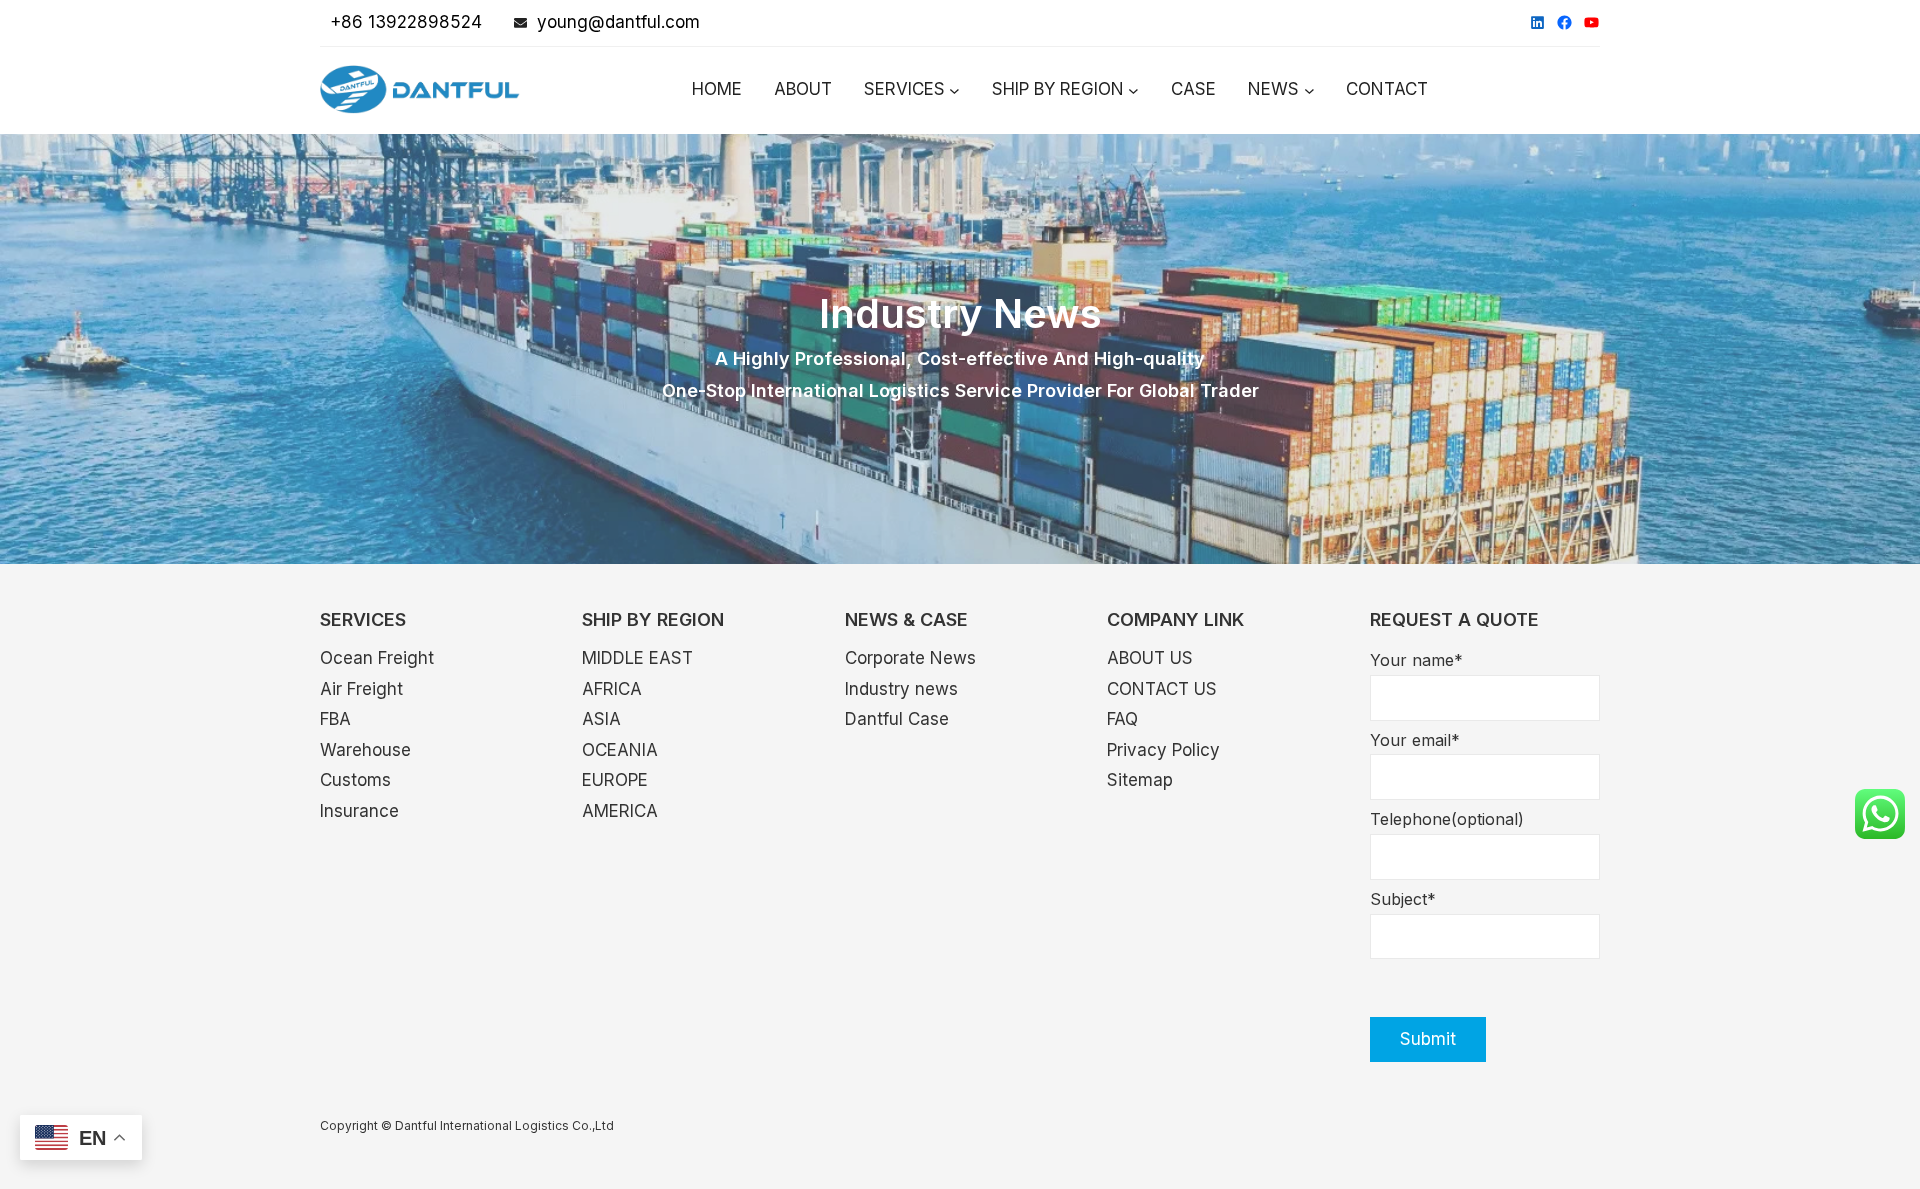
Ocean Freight (377, 658)
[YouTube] (1591, 22)
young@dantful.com (618, 22)
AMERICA (620, 811)
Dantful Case (897, 719)
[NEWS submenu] (1309, 90)
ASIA (601, 719)
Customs (355, 780)
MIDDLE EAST (637, 658)
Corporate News (910, 658)
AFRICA (612, 689)
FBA (335, 719)
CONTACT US (1162, 689)
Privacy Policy (1163, 750)
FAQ (1122, 719)
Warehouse (365, 750)
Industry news (901, 689)
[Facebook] (1564, 22)
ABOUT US (1150, 658)
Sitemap (1140, 780)
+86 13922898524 (401, 22)
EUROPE (615, 780)
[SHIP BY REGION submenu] (1133, 90)
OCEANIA (620, 750)
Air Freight (361, 689)
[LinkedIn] (1537, 22)
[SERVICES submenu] (954, 90)
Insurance (359, 811)
